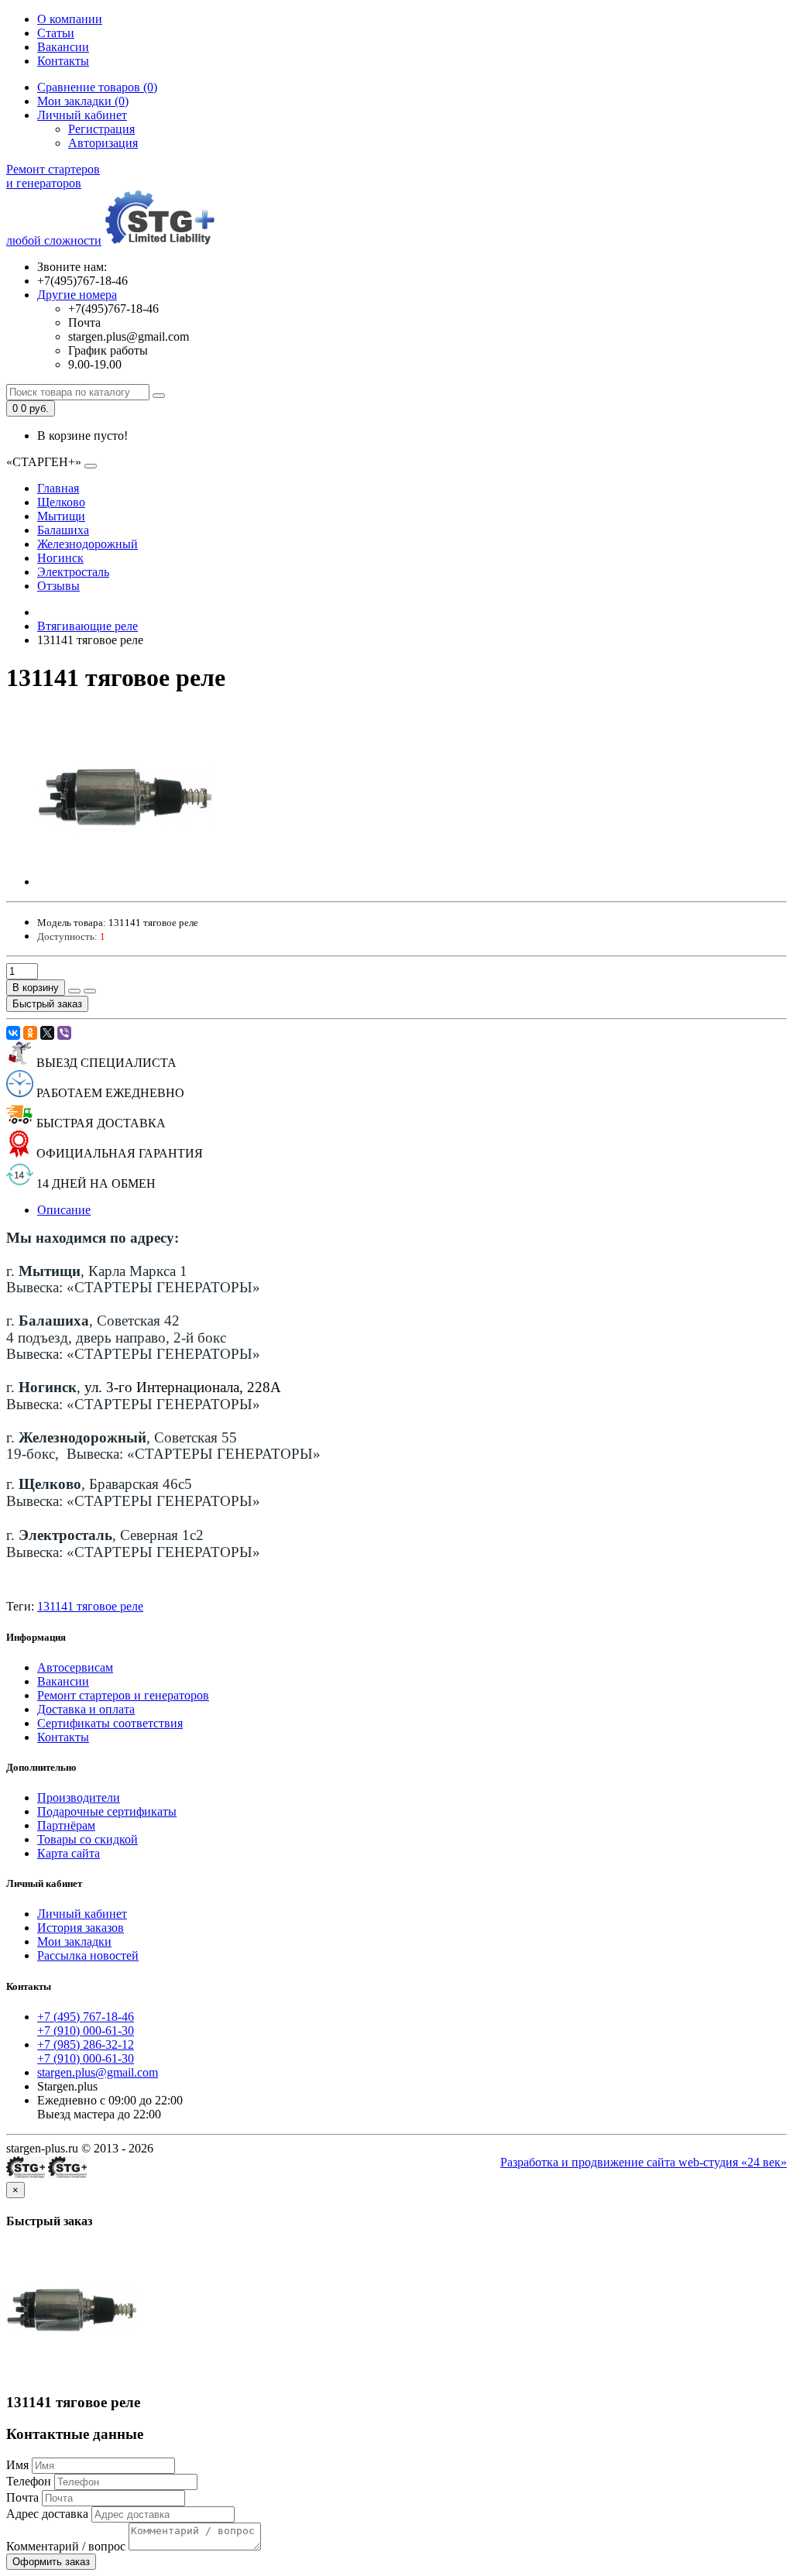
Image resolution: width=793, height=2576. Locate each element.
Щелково (61, 502)
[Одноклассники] (30, 1033)
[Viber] (64, 1033)
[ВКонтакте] (13, 1033)
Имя (17, 2465)
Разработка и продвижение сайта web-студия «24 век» (644, 2162)
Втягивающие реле (88, 626)
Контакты (63, 61)
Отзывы (58, 586)
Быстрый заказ (47, 1004)
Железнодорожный (88, 544)
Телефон (29, 2481)
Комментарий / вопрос (66, 2546)
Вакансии (63, 47)
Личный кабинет (82, 1914)
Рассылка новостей (88, 1955)
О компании (70, 19)
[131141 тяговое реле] (125, 882)
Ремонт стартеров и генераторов (123, 1695)
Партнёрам (66, 1825)
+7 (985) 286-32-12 (86, 2044)
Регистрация (101, 129)
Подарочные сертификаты (107, 1811)
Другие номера (77, 295)
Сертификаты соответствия (110, 1723)
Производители (79, 1797)
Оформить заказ (51, 2562)
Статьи (56, 33)
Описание (64, 1210)
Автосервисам (75, 1667)
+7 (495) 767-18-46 (86, 2017)
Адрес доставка (47, 2514)
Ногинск (60, 558)
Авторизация (103, 143)
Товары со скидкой (88, 1839)
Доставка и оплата (86, 1709)
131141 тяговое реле (90, 1606)
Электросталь (73, 572)
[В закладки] (74, 991)
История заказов (81, 1928)
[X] (47, 1033)
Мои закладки (74, 1941)
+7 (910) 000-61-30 (86, 2031)
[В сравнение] (90, 991)
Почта (22, 2497)
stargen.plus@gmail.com (98, 2072)
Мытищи (61, 516)
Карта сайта (69, 1853)
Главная (58, 488)
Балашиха (63, 530)
